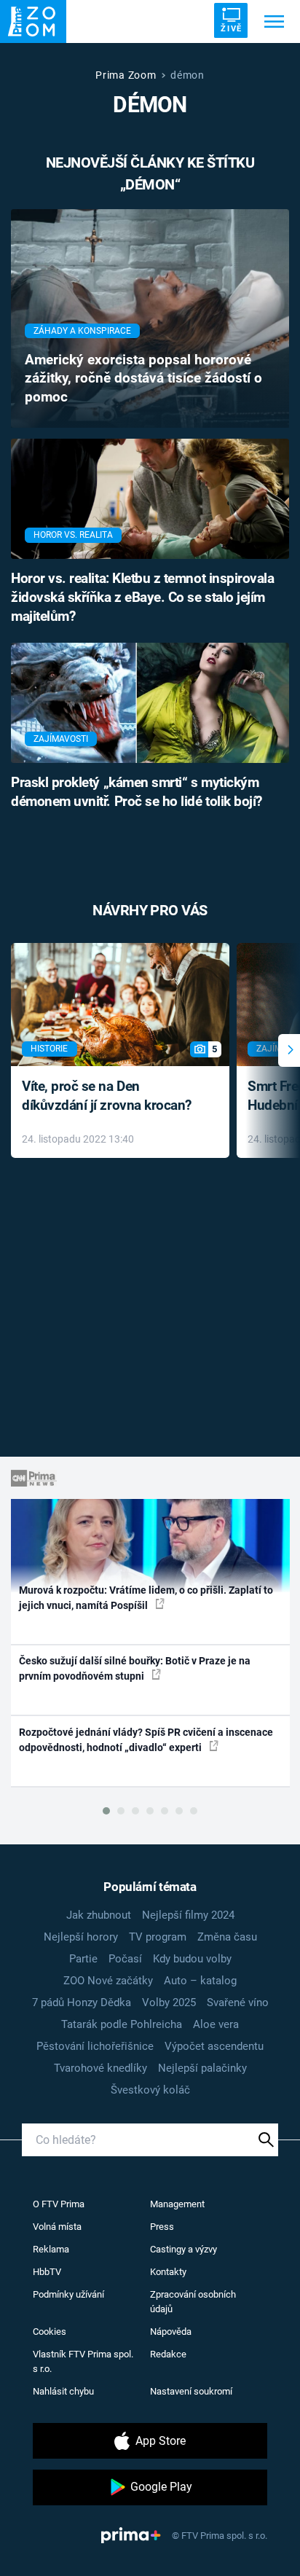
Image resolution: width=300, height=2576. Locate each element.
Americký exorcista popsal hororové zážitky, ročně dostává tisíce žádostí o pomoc (143, 379)
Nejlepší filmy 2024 (188, 1915)
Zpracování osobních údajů (193, 2302)
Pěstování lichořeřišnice (95, 2046)
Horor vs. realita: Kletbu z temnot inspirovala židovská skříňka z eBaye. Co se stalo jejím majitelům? (142, 598)
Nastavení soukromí (191, 2391)
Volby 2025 (169, 2003)
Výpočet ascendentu (214, 2046)
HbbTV (47, 2272)
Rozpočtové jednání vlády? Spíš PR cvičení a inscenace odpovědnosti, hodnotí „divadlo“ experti (146, 1740)
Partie (83, 1959)
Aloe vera (216, 2024)
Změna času (227, 1937)
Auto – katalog (200, 1981)
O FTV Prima (59, 2204)
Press (162, 2227)
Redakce (168, 2354)
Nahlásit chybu (63, 2391)
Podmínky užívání (68, 2294)
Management (177, 2204)
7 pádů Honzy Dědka (82, 2003)
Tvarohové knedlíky (100, 2068)
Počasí (125, 1959)
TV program (158, 1937)
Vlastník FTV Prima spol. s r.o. (83, 2361)
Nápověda (171, 2332)
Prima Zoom (126, 75)
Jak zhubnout (99, 1915)
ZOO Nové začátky (108, 1981)
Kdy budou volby (192, 1959)
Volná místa (57, 2227)
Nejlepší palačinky (202, 2068)
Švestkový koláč (150, 2090)
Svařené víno (238, 2003)
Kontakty (168, 2272)
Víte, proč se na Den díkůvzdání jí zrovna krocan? (107, 1096)
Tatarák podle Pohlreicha (122, 2024)
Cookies (50, 2332)
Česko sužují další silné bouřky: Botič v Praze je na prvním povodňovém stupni (135, 1668)
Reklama (51, 2249)
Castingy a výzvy (183, 2249)
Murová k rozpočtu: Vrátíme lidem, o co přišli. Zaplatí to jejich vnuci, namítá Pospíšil (146, 1598)
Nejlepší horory (81, 1937)
